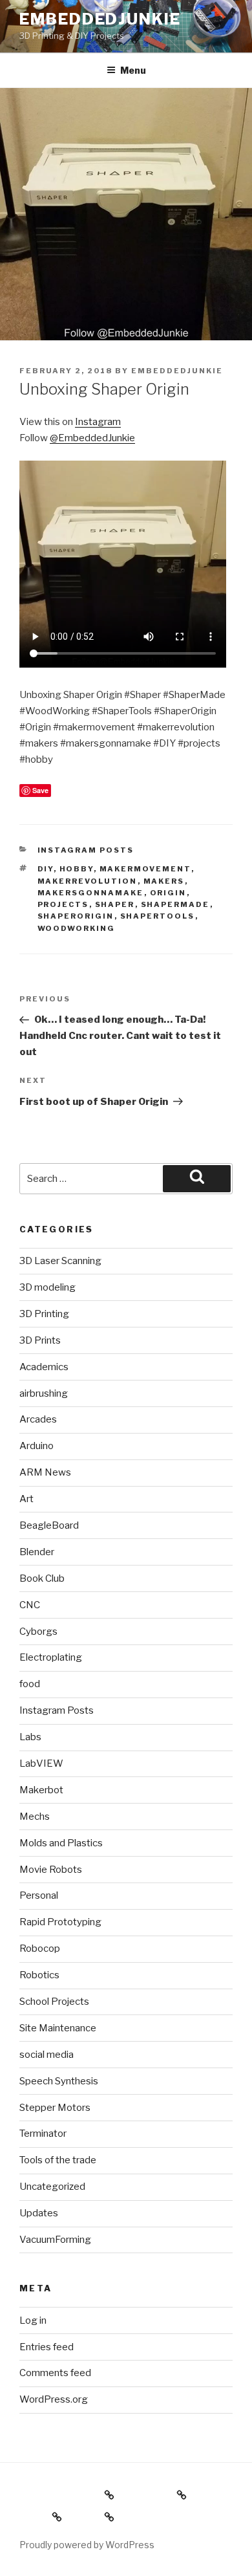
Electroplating (51, 1657)
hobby (77, 869)
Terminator (43, 2134)
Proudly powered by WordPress (87, 2545)
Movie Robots (51, 1870)
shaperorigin (76, 916)
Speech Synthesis (59, 2081)
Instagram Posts (86, 850)
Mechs (35, 1817)
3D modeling (47, 1287)
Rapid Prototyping (60, 1922)
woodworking (77, 928)
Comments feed (55, 2373)
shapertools (158, 916)
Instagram (98, 422)
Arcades (38, 1419)
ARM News (45, 1472)
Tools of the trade (58, 2160)
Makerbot (41, 1790)
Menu (133, 70)
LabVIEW (41, 1763)
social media (47, 2055)
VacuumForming (55, 2240)
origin (168, 893)
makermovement (145, 869)
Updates (39, 2213)
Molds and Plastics (61, 1843)
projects (63, 904)
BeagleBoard (49, 1525)
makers (164, 881)
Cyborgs (38, 1632)
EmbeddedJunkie (100, 19)
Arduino (37, 1446)
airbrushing (44, 1393)
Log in (33, 2320)
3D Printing (44, 1314)
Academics (44, 1367)
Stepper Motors (55, 2108)
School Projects (54, 2002)
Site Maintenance (58, 2028)
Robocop (40, 1948)
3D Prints (40, 1340)
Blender (37, 1552)
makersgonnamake (91, 893)
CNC (30, 1605)
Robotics (39, 1975)
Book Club (42, 1578)
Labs (30, 1737)
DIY (46, 869)
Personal (39, 1895)
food (30, 1684)
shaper (115, 904)
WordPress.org (54, 2399)
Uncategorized (52, 2187)
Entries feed (47, 2347)
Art (26, 1499)
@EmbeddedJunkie (92, 438)
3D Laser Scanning (60, 1261)
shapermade (175, 904)
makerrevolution (88, 881)
